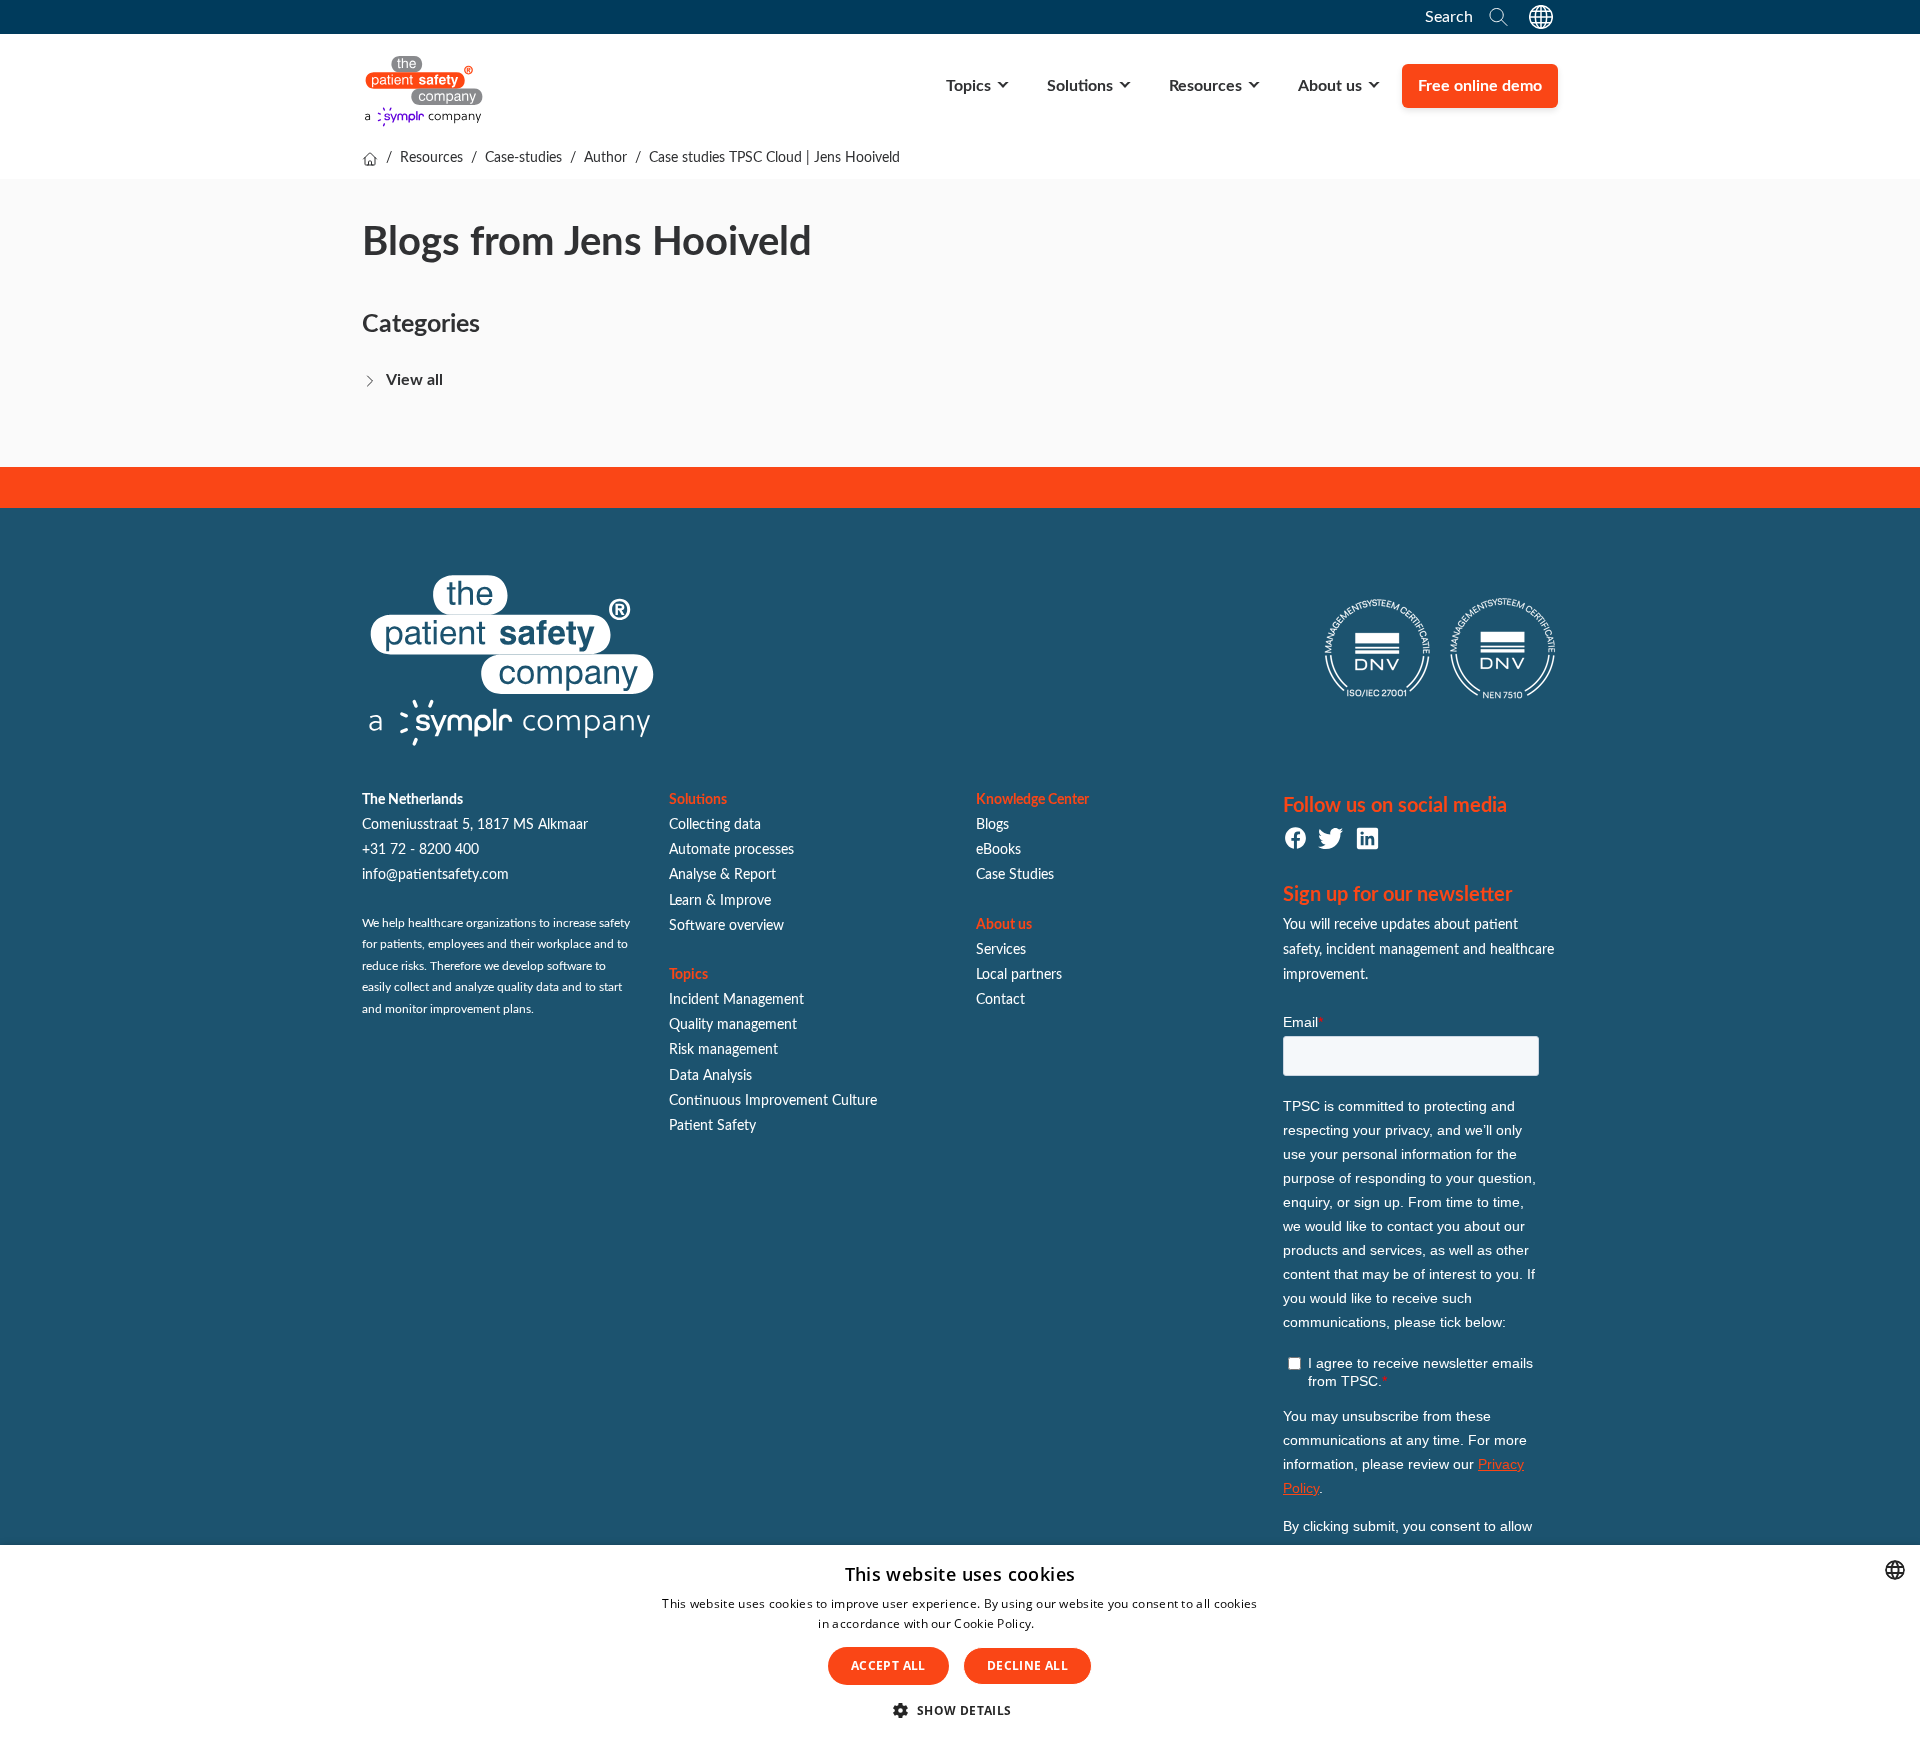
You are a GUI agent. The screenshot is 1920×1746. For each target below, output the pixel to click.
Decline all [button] (1027, 1665)
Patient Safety (712, 1126)
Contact (1000, 1000)
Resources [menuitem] (1205, 86)
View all (414, 380)
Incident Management (736, 1000)
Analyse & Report (722, 875)
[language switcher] (1541, 17)
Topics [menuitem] (968, 86)
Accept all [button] (888, 1665)
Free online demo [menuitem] (1480, 86)
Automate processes (731, 850)
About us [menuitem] (1330, 86)
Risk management (723, 1050)
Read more (1070, 1623)
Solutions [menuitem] (1080, 86)
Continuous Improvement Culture (773, 1101)
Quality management (733, 1025)
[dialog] (960, 1645)
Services (1001, 950)
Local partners (1019, 975)
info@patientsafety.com (435, 875)
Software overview (726, 926)
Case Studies (1015, 875)
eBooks (998, 850)
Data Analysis (710, 1076)
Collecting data (715, 825)
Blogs (992, 825)
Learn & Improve (720, 901)
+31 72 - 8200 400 (420, 850)
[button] (959, 1711)
